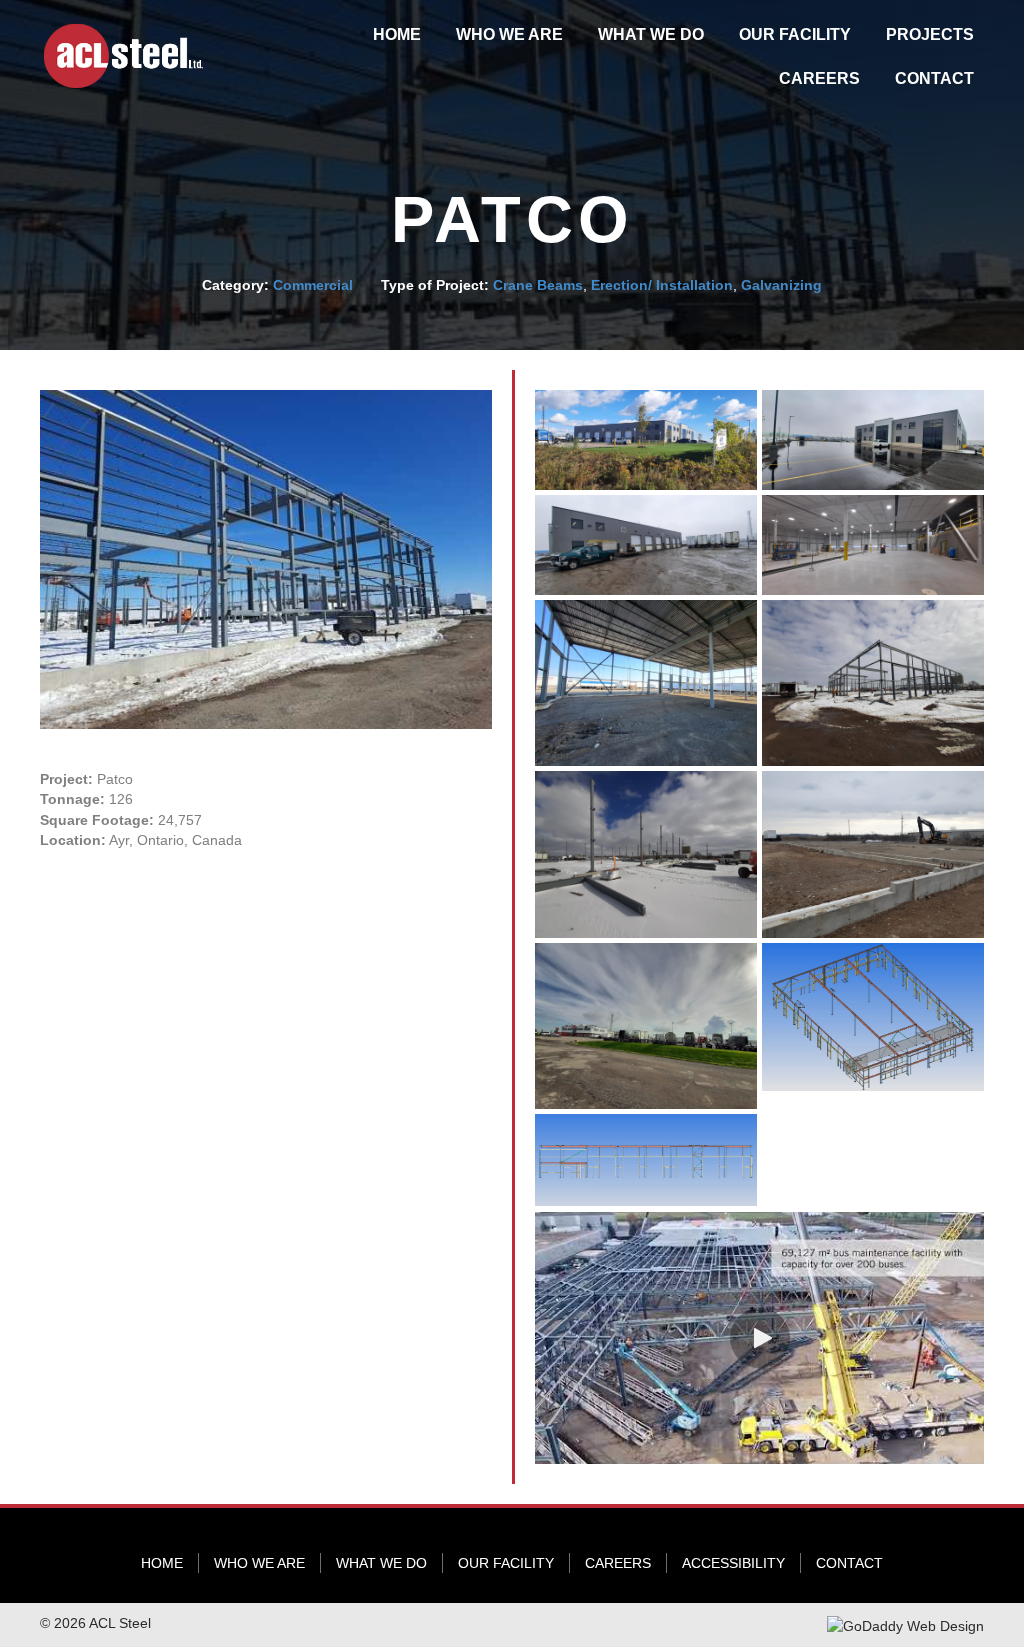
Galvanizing (781, 285)
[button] (760, 1338)
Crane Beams (538, 285)
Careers (618, 1563)
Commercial (313, 285)
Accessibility (733, 1563)
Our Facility (506, 1563)
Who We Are (259, 1563)
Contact (849, 1563)
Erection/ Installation (662, 285)
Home (162, 1563)
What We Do (381, 1563)
